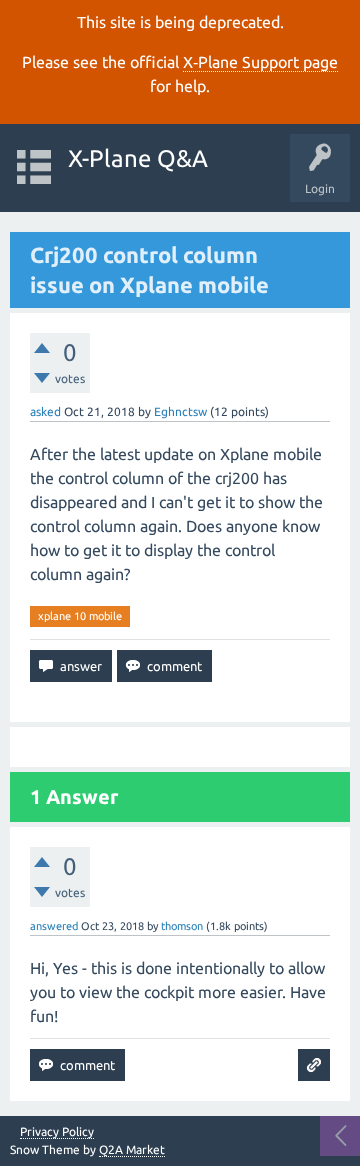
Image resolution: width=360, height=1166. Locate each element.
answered (54, 926)
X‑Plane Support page (260, 62)
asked (45, 411)
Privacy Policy (57, 1132)
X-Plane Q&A (138, 158)
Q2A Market (132, 1149)
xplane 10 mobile (80, 616)
